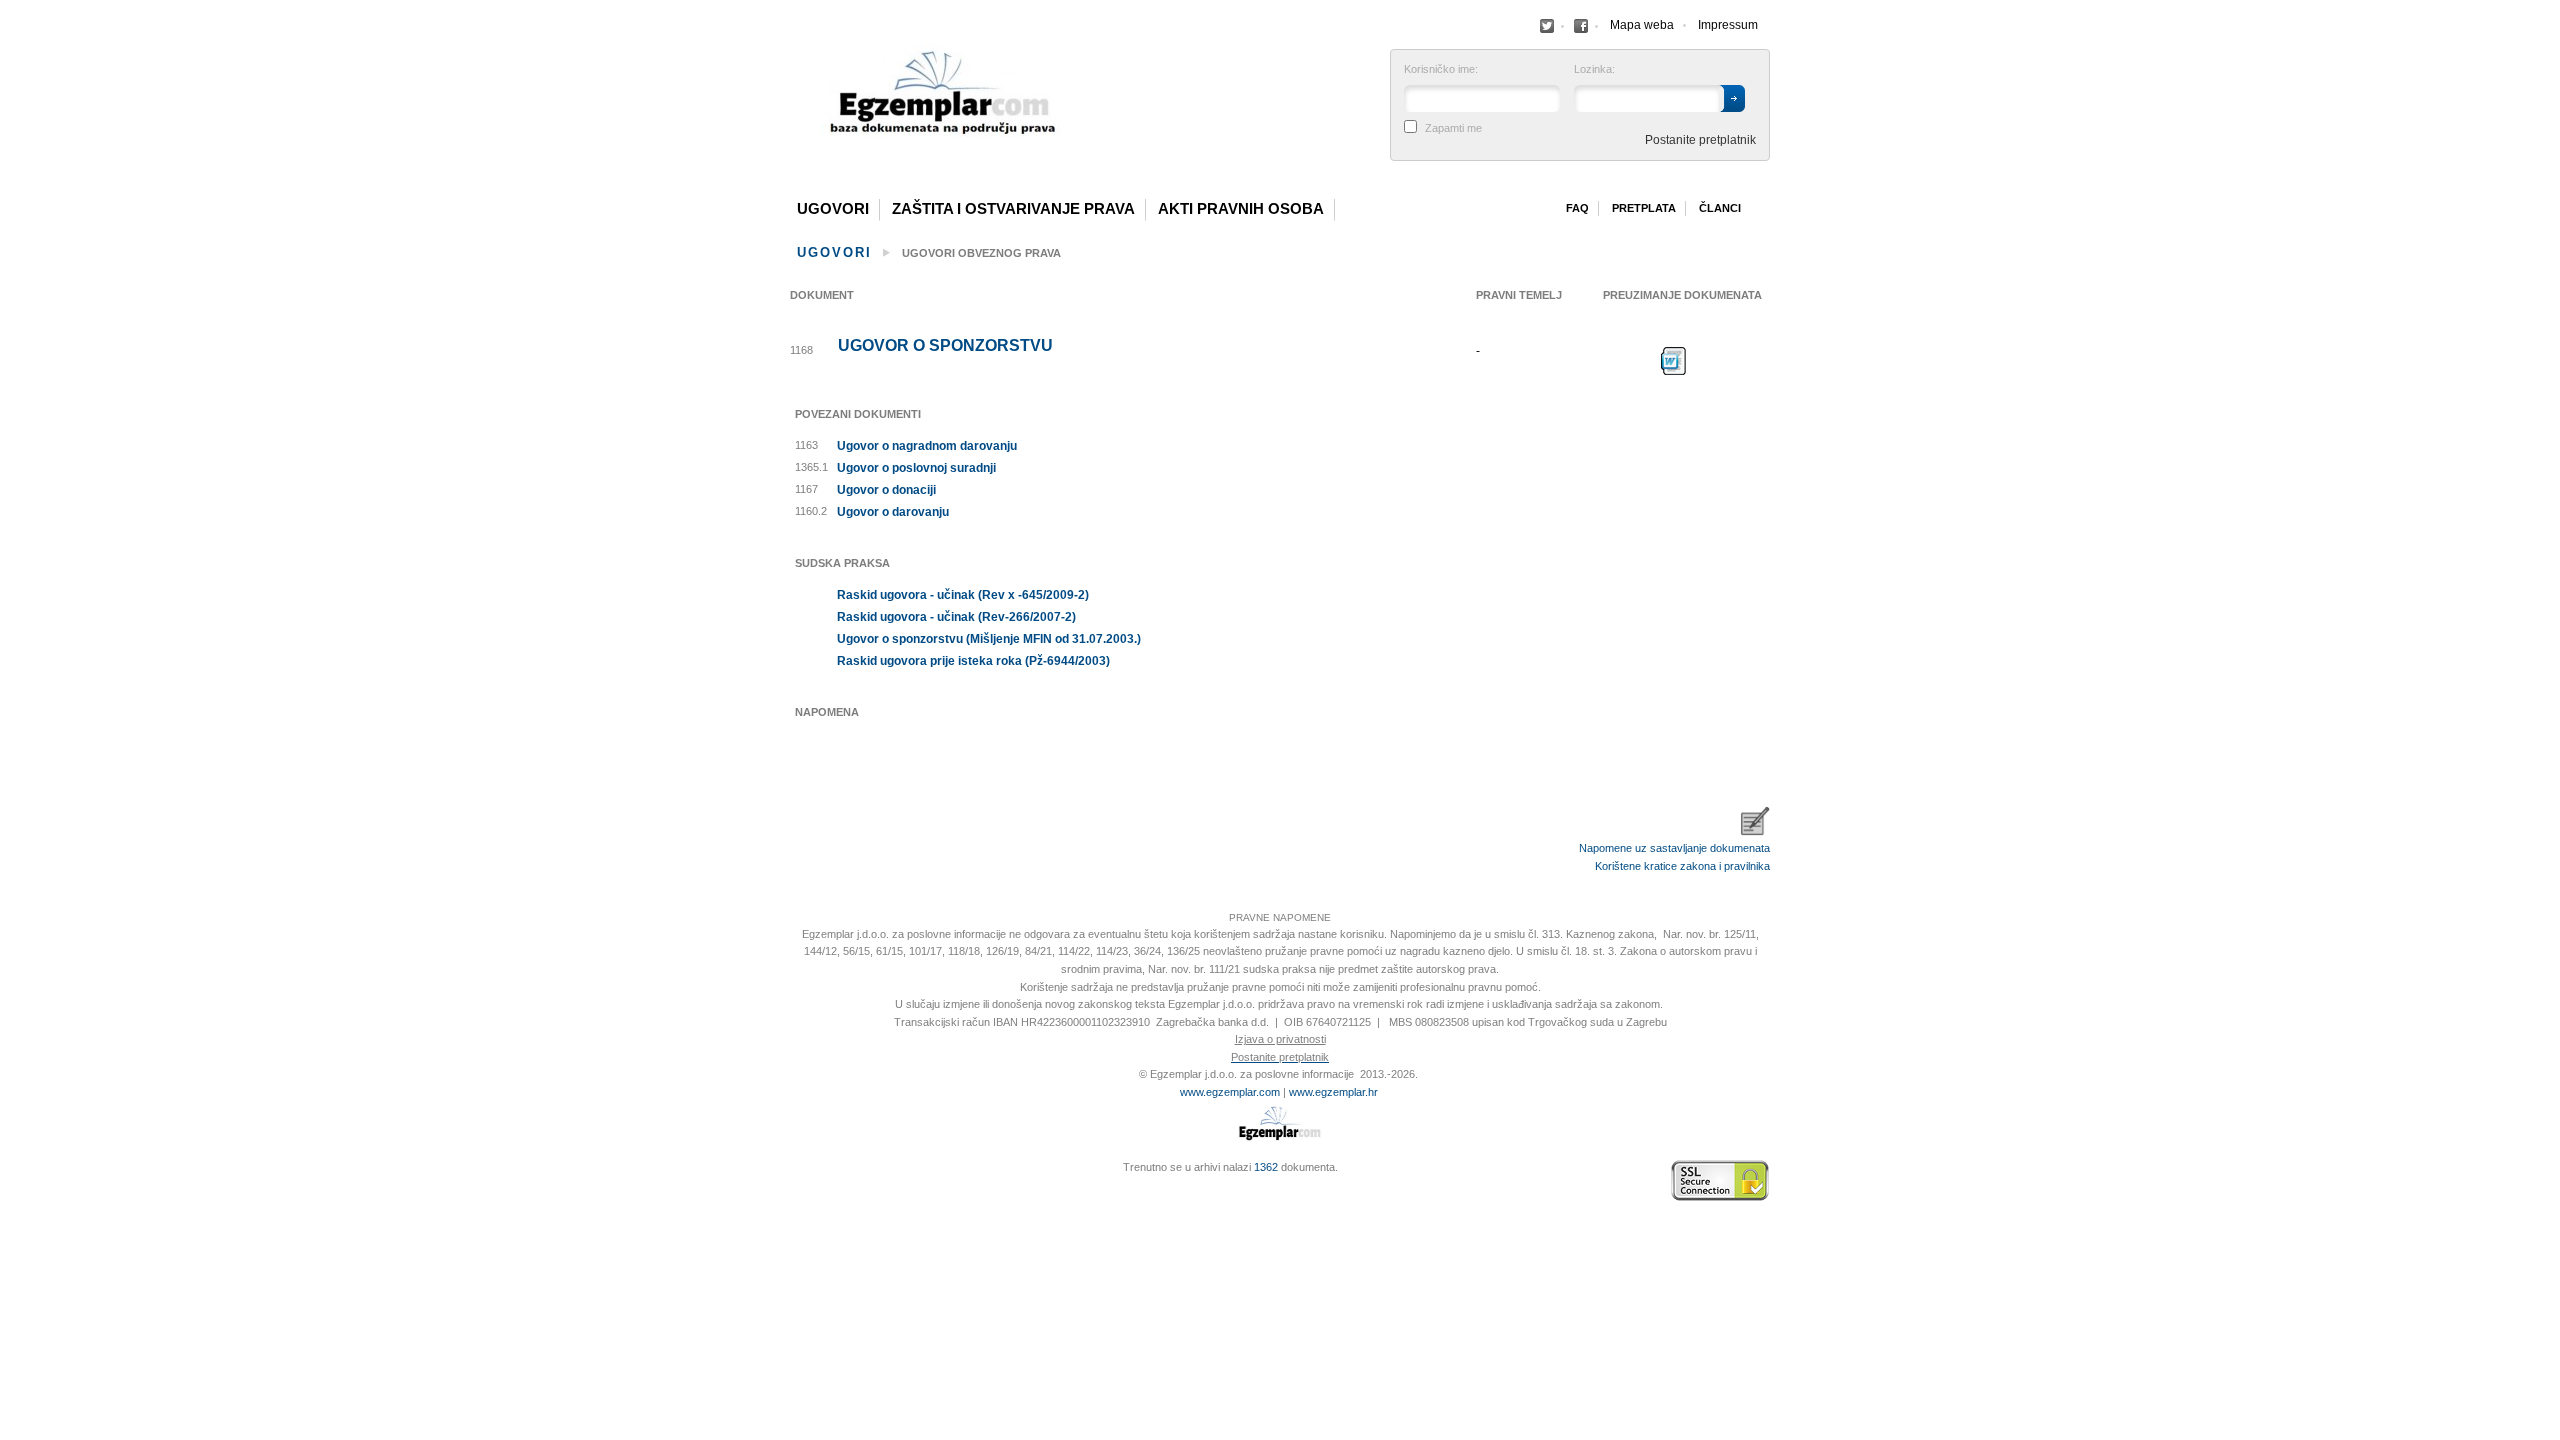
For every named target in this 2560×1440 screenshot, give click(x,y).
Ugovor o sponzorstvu (945, 346)
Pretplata (1644, 208)
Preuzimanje (1674, 361)
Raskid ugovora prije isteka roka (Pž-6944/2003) (973, 661)
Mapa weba (1642, 25)
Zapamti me (1453, 128)
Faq (1577, 208)
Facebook (1547, 26)
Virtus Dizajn (795, 1191)
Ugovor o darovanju (893, 512)
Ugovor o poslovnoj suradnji (916, 468)
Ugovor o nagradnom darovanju (927, 446)
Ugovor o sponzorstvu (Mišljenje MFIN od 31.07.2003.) (989, 639)
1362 (1266, 1167)
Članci (1720, 208)
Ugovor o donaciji (886, 490)
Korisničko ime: (1441, 69)
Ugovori (833, 209)
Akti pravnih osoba (1241, 209)
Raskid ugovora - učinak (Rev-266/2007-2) (956, 617)
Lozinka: (1594, 69)
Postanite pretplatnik (1700, 140)
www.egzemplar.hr (1333, 1092)
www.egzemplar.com (1230, 1092)
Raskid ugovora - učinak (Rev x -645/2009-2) (963, 595)
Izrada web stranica (795, 1181)
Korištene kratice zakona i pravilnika (1682, 866)
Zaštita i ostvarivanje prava (1013, 209)
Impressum (1728, 25)
